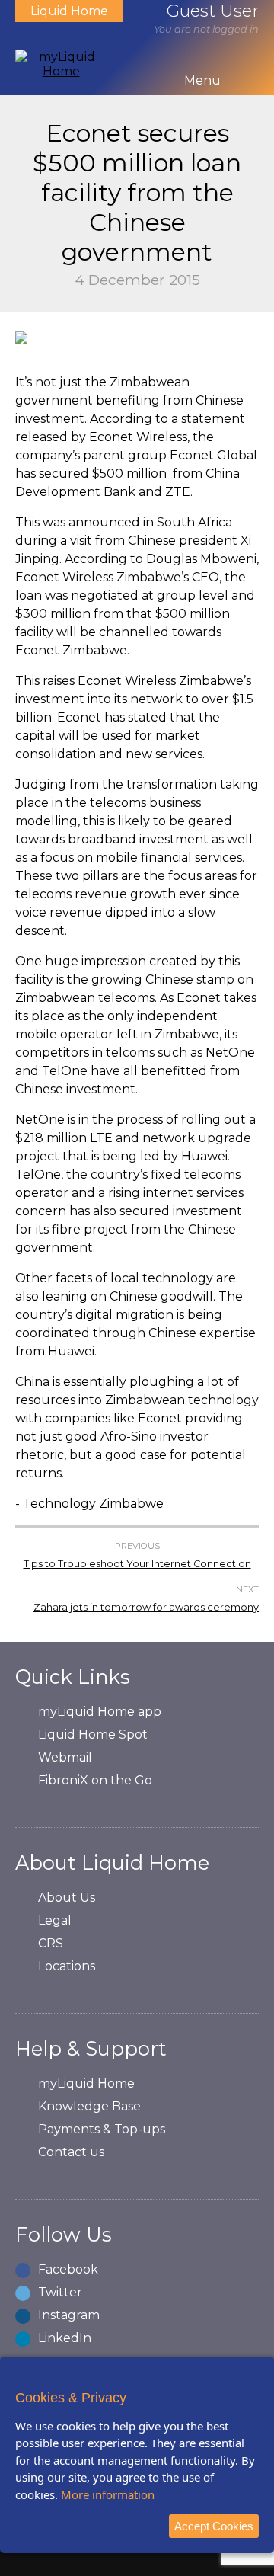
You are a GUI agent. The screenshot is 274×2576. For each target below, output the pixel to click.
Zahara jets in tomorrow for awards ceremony (146, 1607)
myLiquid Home (86, 2083)
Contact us (71, 2152)
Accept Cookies (214, 2526)
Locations (67, 1966)
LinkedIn (65, 2338)
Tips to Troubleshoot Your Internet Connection (137, 1564)
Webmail (65, 1757)
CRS (51, 1943)
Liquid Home (69, 11)
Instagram (69, 2315)
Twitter (60, 2292)
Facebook (68, 2269)
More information (108, 2494)
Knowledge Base (89, 2106)
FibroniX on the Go (95, 1780)
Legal (55, 1920)
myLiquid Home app (100, 1712)
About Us (67, 1898)
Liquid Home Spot (93, 1734)
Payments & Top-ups (102, 2129)
